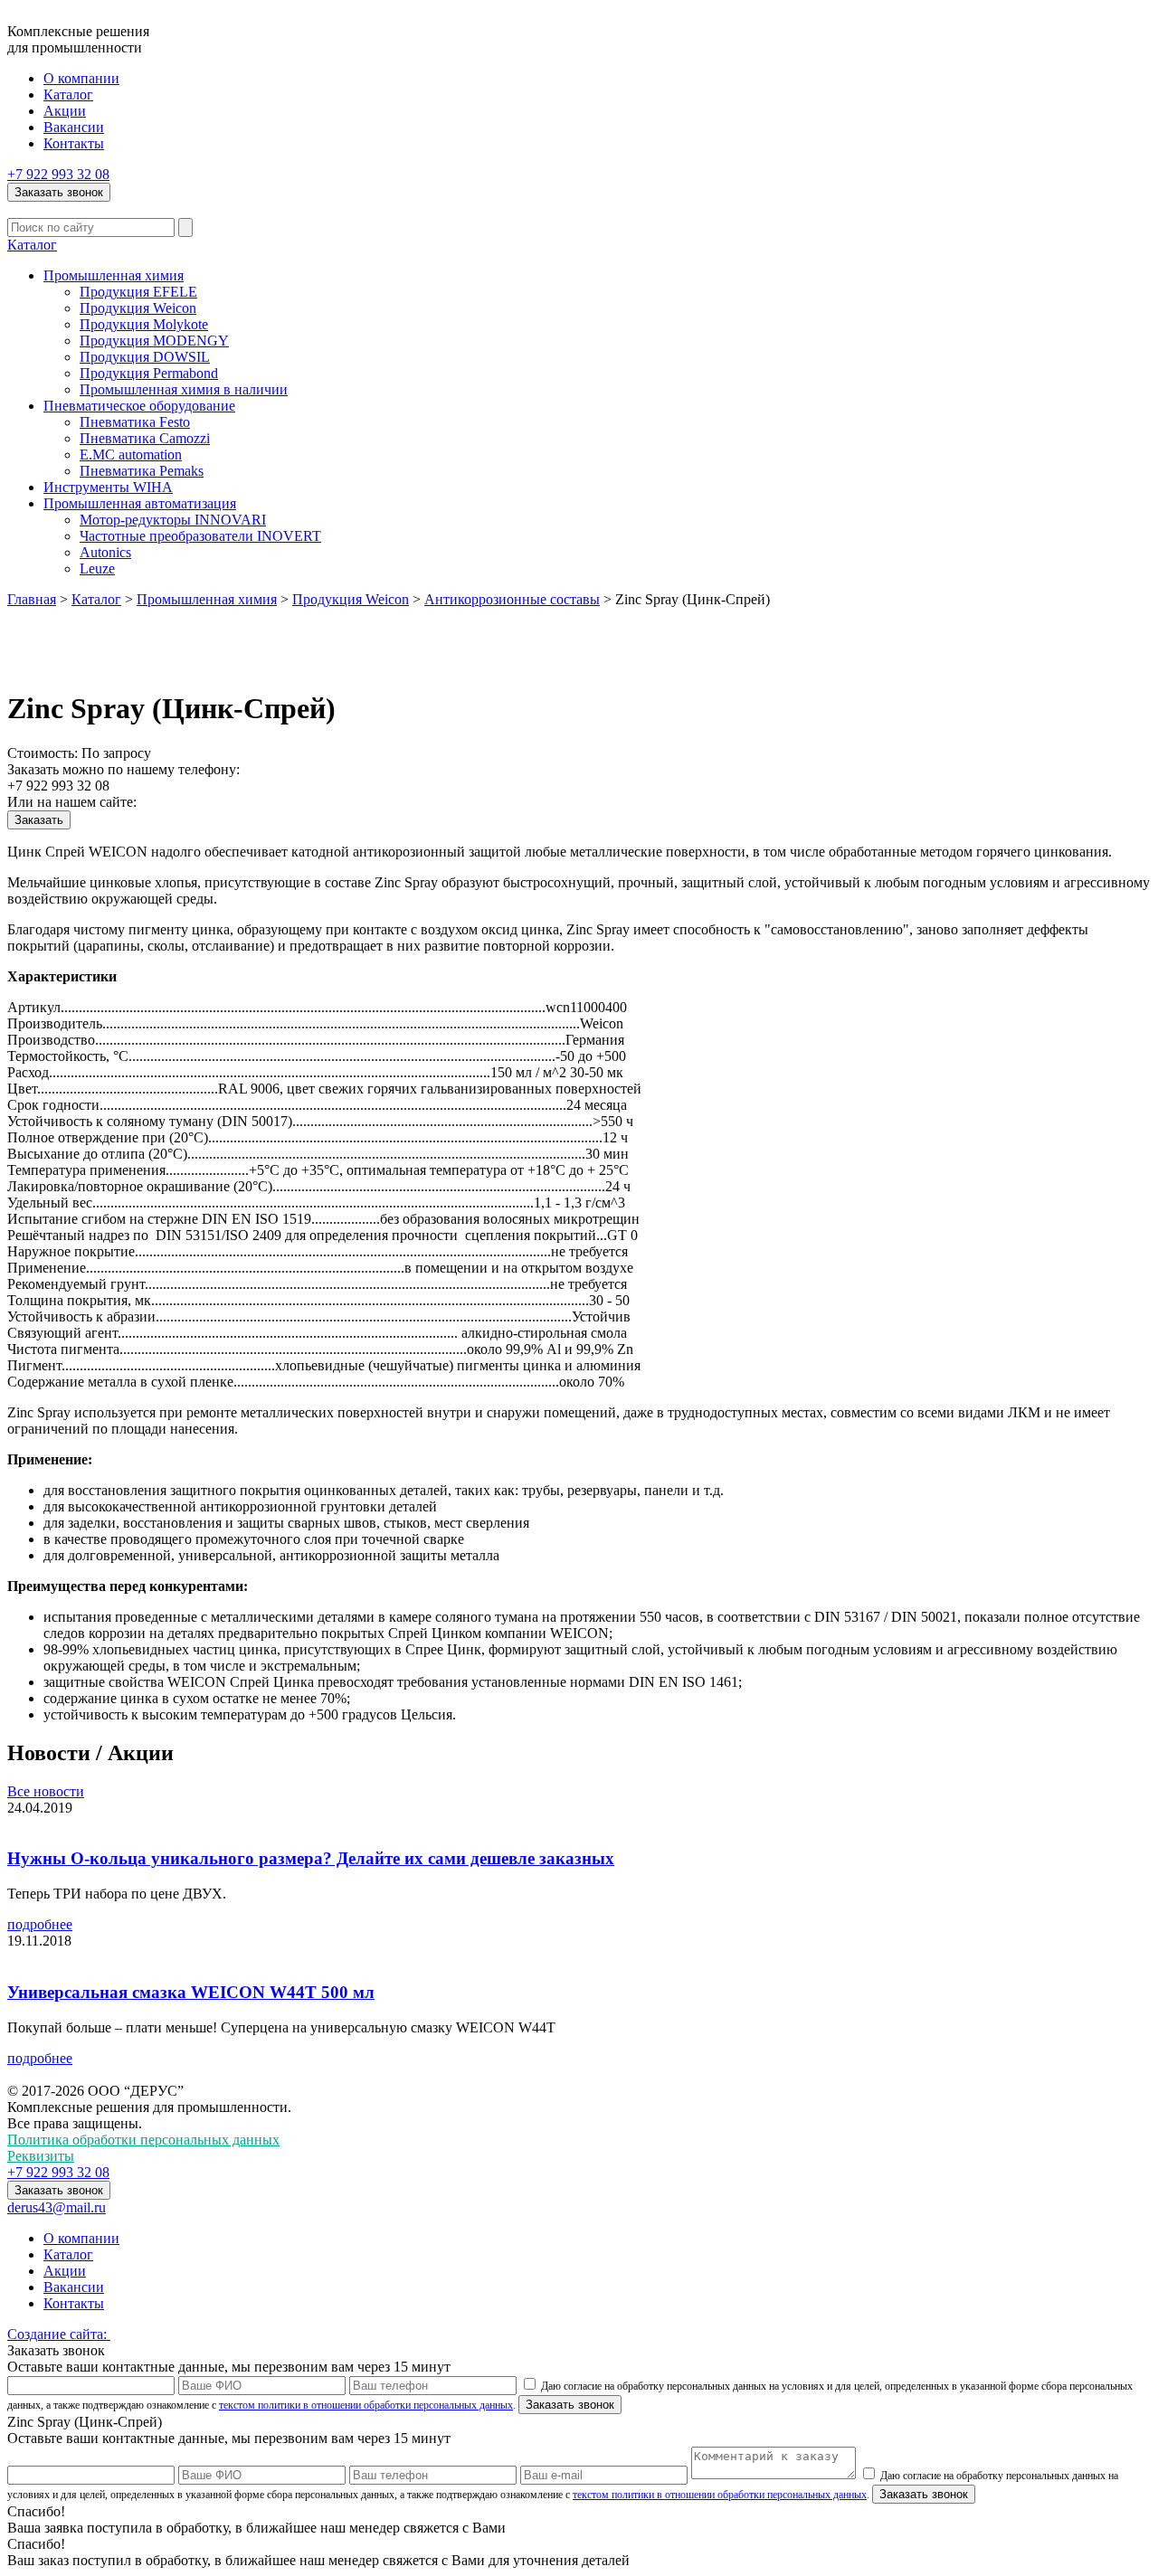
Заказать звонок (59, 192)
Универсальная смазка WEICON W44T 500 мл (191, 1992)
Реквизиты (41, 2156)
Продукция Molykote (144, 324)
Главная (32, 599)
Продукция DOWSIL (145, 357)
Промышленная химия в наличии (184, 389)
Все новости (46, 1791)
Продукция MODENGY (154, 341)
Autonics (105, 552)
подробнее (40, 1924)
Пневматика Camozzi (145, 438)
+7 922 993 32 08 (58, 174)
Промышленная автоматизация (140, 503)
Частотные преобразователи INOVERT (200, 536)
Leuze (97, 568)
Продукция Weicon (138, 308)
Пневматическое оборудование (139, 406)
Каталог (68, 95)
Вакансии (74, 127)
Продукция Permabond (149, 373)
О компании (81, 78)
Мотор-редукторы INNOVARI (173, 520)
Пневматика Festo (135, 422)
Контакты (74, 143)
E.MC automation (131, 455)
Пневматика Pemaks (142, 471)
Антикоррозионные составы (512, 599)
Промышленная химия (114, 275)
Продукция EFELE (138, 292)
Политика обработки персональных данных (143, 2140)
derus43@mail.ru (57, 2207)
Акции (65, 111)
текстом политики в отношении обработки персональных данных (366, 2405)
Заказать (39, 820)
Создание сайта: (59, 2334)
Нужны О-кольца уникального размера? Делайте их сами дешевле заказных (311, 1858)
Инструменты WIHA (108, 487)
